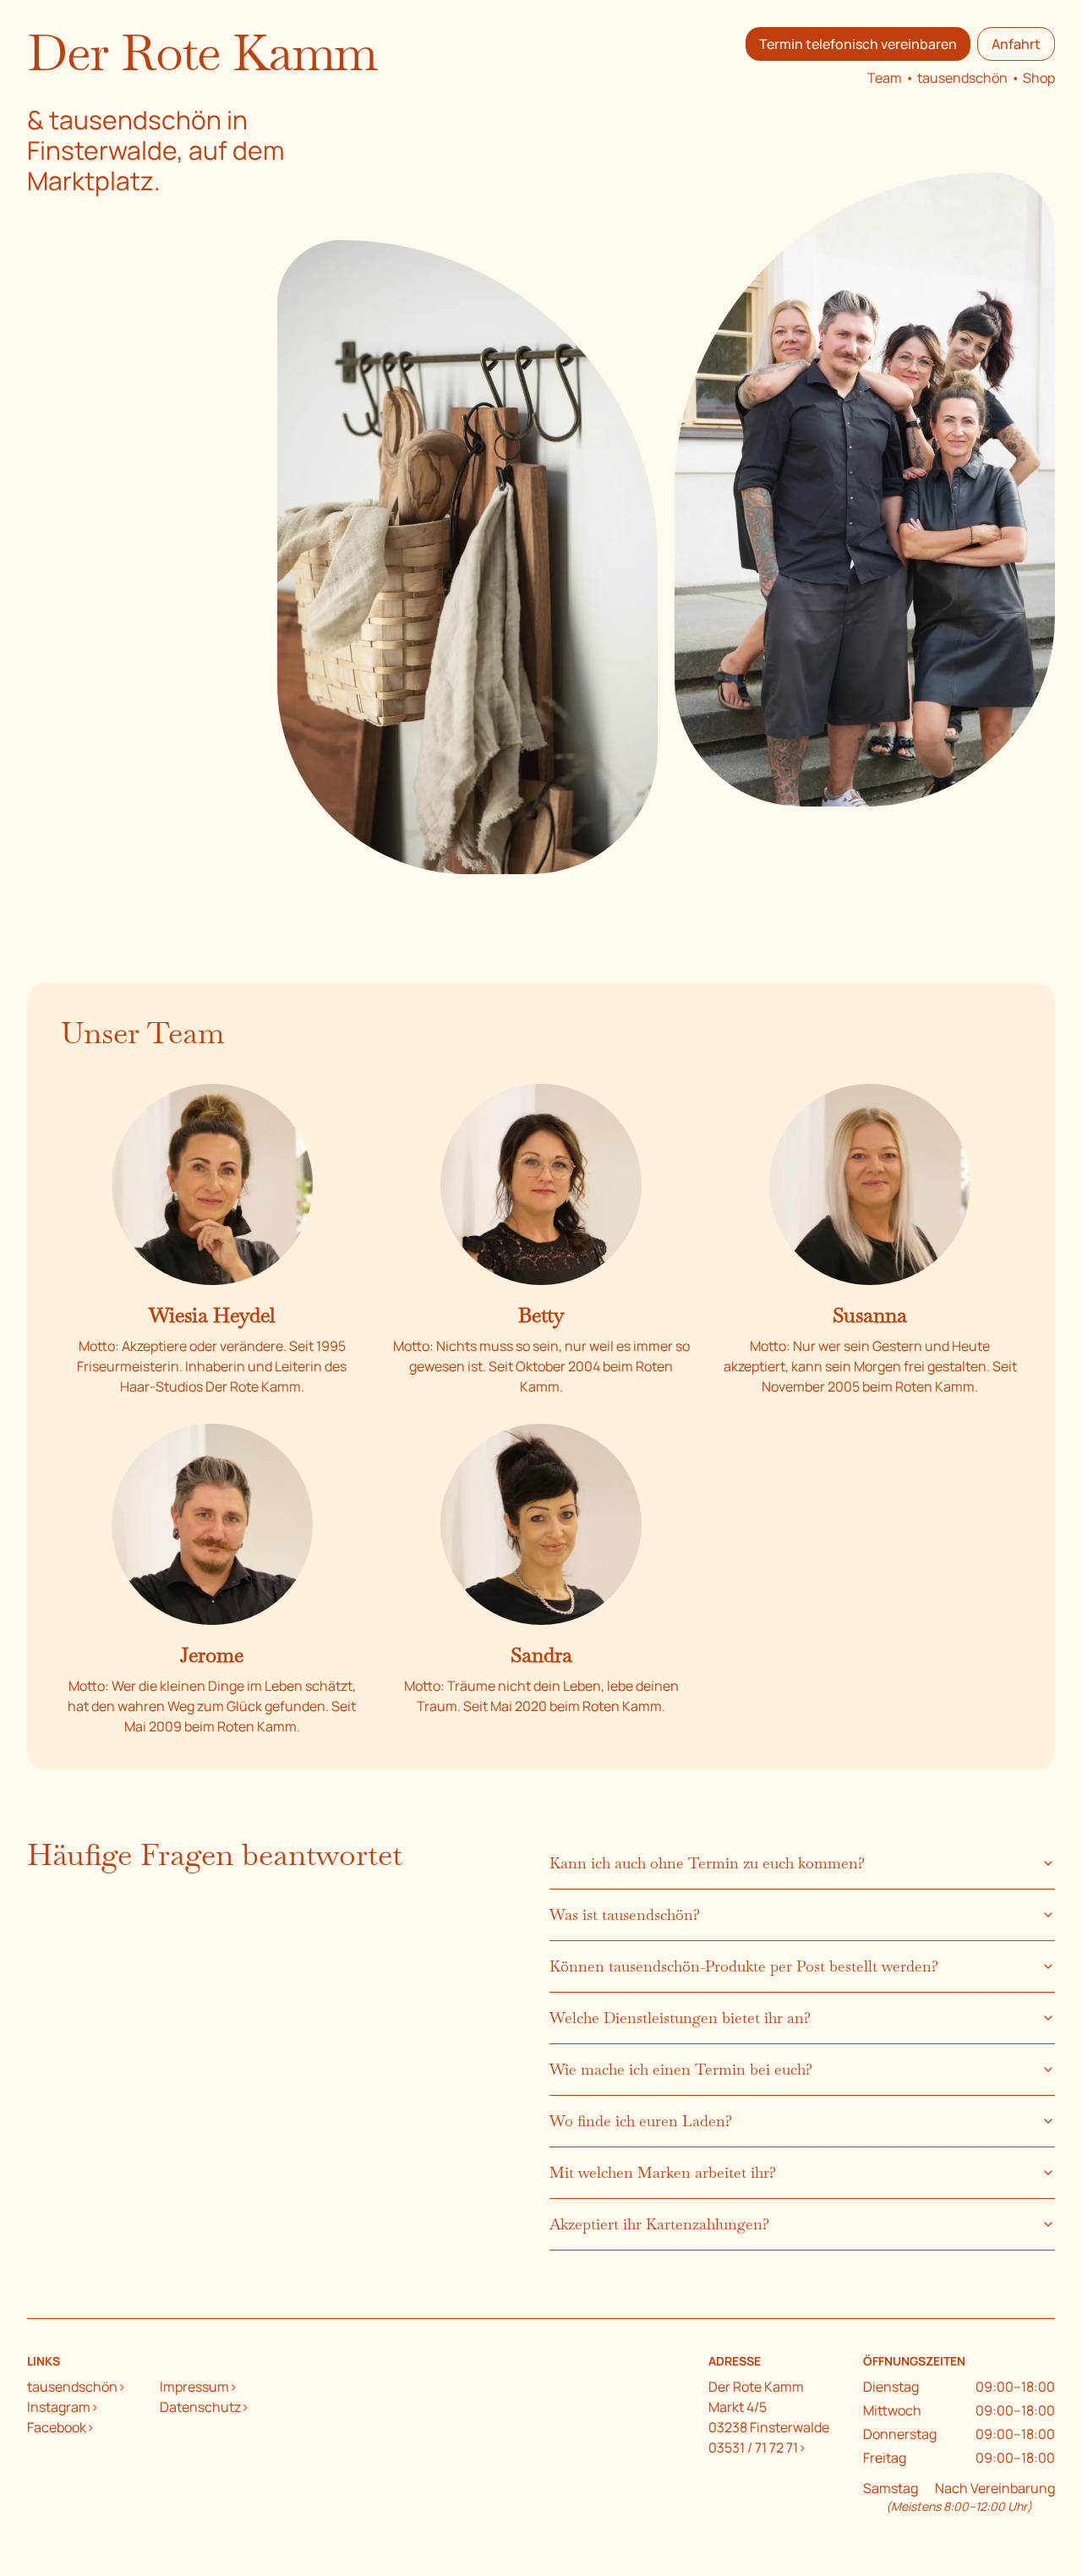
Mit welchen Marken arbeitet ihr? (663, 2172)
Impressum (194, 2387)
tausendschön (962, 78)
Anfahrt (1016, 44)
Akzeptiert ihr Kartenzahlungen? (659, 2224)
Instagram (59, 2407)
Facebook (57, 2427)
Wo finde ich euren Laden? (641, 2121)
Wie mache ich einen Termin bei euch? (681, 2069)
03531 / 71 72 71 (753, 2447)
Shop (1039, 78)
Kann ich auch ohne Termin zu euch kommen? (707, 1863)
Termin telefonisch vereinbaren (858, 44)
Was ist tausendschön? (625, 1914)
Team (885, 78)
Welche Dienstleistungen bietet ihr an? (680, 2018)
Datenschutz (200, 2407)
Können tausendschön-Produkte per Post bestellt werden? (744, 1966)
